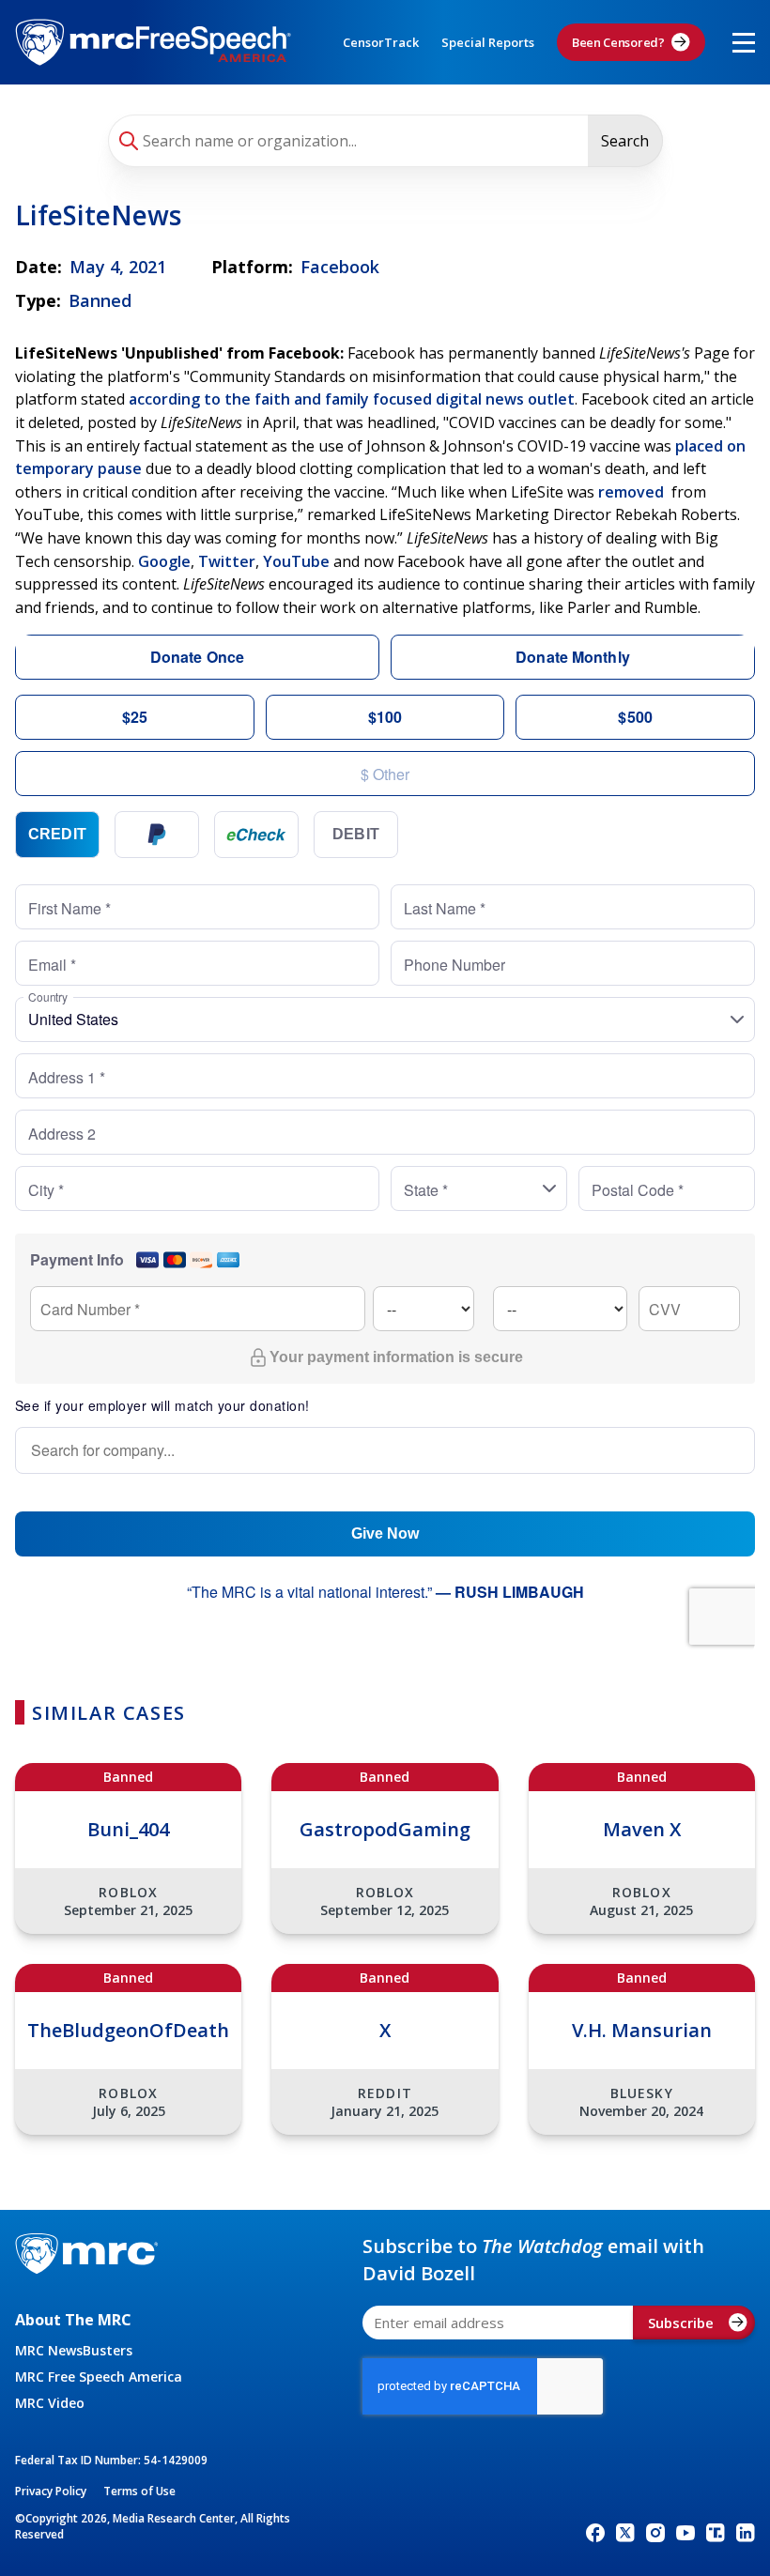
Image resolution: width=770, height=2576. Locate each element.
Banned (100, 300)
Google (164, 561)
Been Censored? (618, 42)
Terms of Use (139, 2491)
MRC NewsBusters (74, 2350)
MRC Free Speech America (99, 2377)
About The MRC (73, 2320)
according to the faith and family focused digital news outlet (352, 399)
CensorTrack (381, 42)
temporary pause (78, 468)
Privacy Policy (51, 2491)
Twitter (227, 561)
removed (631, 492)
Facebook (340, 267)
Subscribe (681, 2323)
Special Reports (488, 42)
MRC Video (50, 2403)
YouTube (296, 561)
